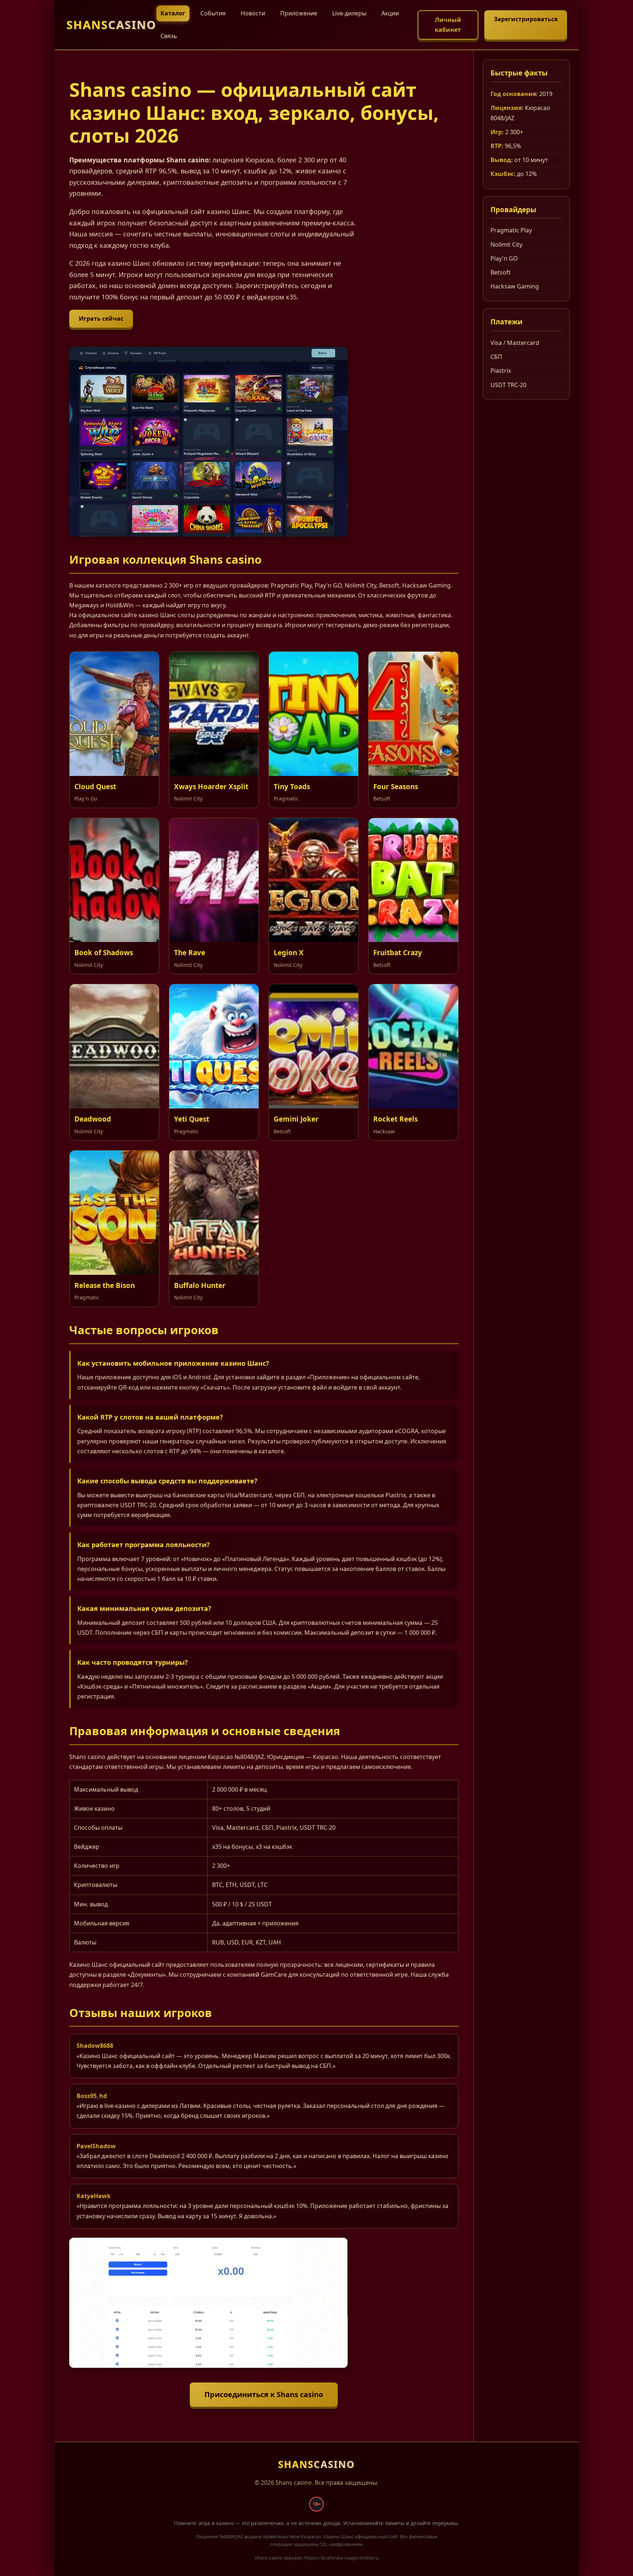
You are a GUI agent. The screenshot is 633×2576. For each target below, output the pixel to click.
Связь (169, 36)
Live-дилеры (349, 13)
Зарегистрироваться (526, 19)
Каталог (173, 13)
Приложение (299, 13)
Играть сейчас (101, 319)
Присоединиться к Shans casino (264, 2394)
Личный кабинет (448, 25)
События (213, 13)
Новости (253, 13)
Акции (390, 13)
